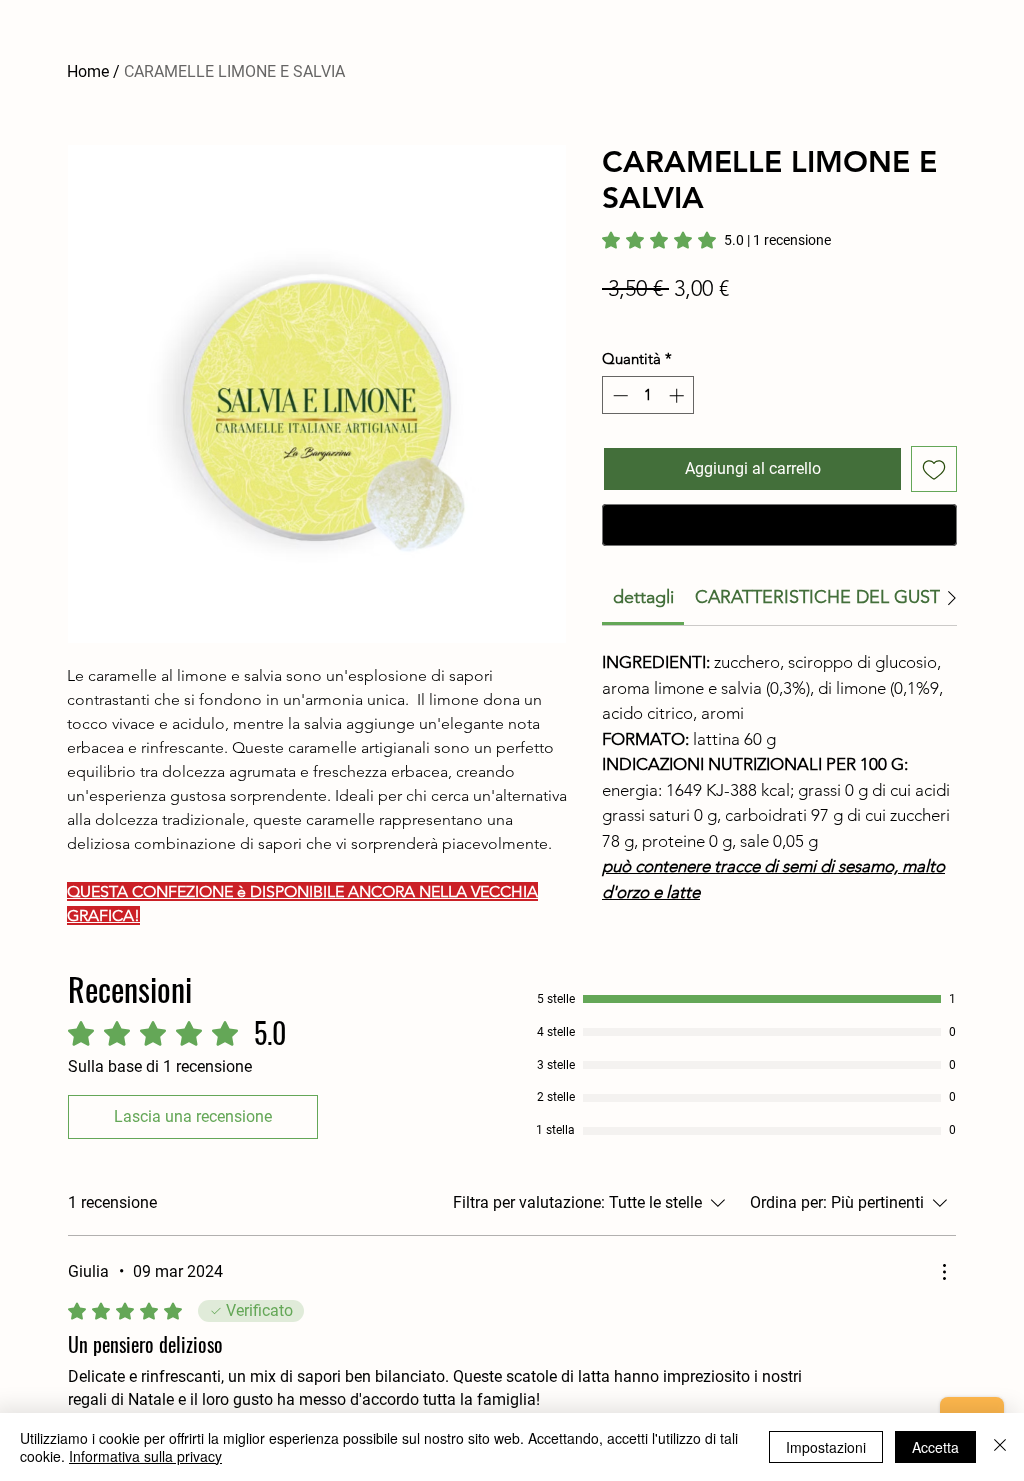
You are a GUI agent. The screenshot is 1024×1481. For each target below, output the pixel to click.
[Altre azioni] (944, 1272)
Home (88, 71)
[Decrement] (618, 395)
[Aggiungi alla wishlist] (934, 469)
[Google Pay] (779, 525)
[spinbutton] (648, 395)
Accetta (935, 1447)
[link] (716, 240)
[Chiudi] (1000, 1447)
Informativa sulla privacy (145, 1456)
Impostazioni (826, 1447)
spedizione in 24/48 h (668, 319)
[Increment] (678, 395)
